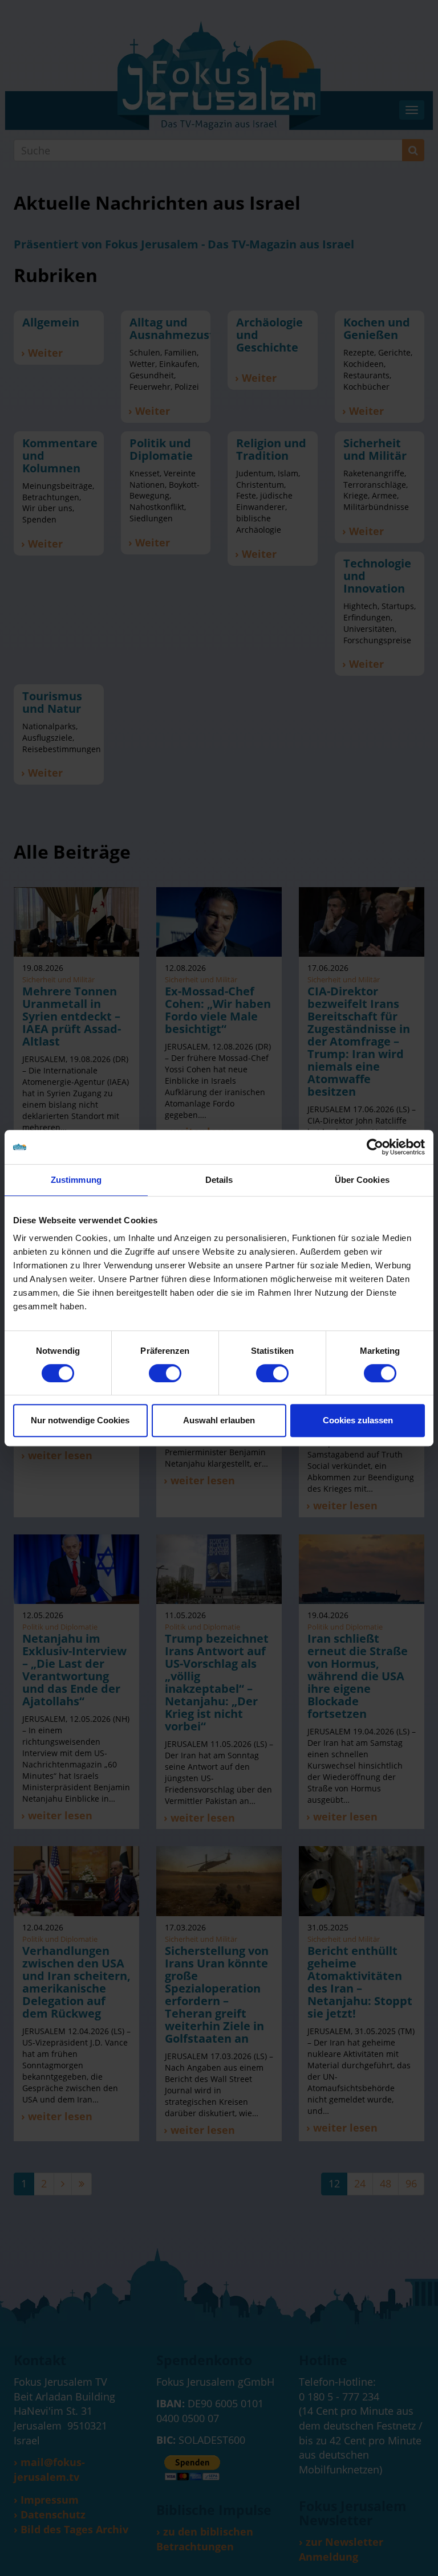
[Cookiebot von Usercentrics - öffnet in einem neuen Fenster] (375, 1147)
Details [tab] (219, 1180)
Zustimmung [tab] (76, 1180)
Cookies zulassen (358, 1420)
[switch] (165, 1373)
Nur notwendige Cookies (80, 1420)
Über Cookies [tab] (362, 1180)
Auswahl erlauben (219, 1420)
